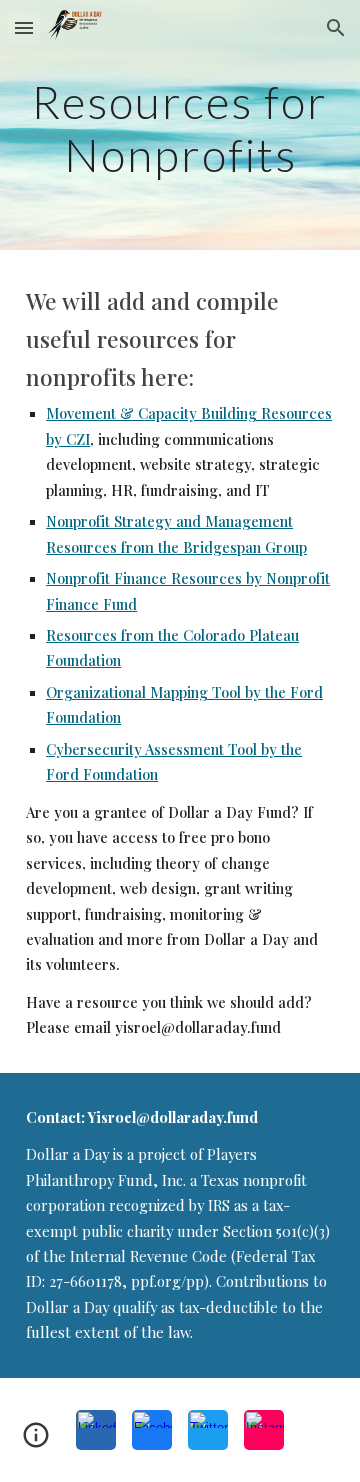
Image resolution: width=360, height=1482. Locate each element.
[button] (24, 27)
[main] (180, 125)
